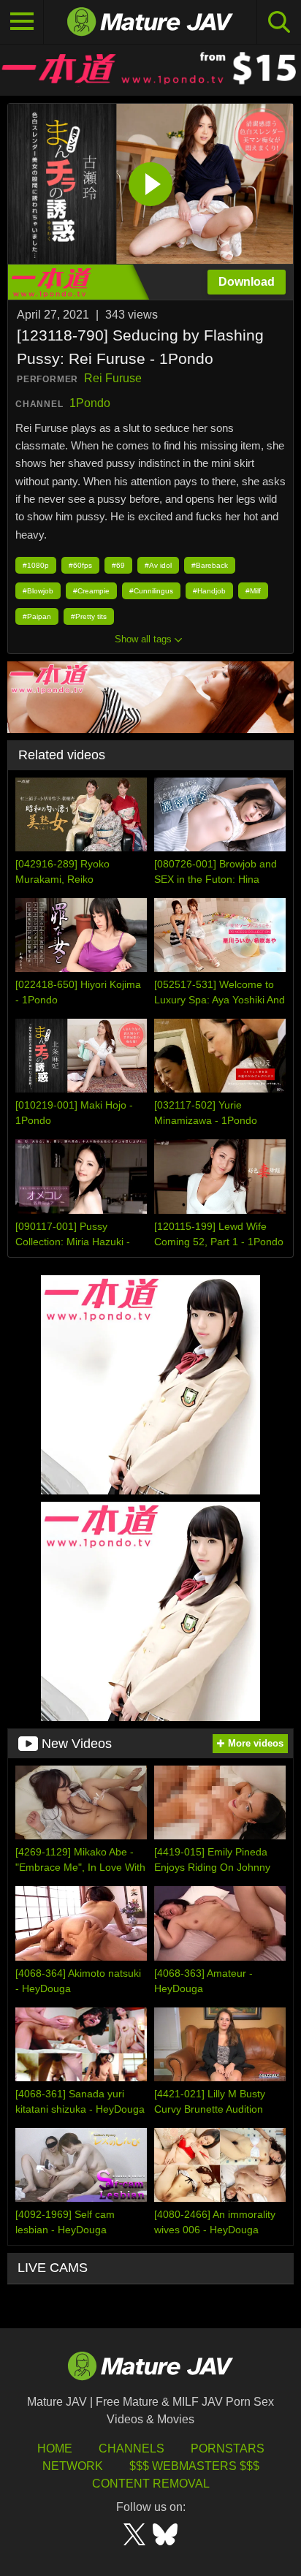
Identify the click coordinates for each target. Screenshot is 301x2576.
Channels (132, 2448)
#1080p (36, 565)
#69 (118, 565)
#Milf (253, 591)
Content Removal (151, 2484)
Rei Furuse (113, 378)
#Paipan (37, 616)
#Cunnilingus (151, 591)
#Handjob (209, 591)
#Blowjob (38, 591)
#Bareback (210, 565)
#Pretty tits (89, 616)
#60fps (80, 565)
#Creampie (91, 591)
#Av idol (158, 565)
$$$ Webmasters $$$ (194, 2466)
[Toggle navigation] (22, 22)
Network (73, 2466)
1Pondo (90, 403)
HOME (55, 2448)
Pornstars (228, 2448)
